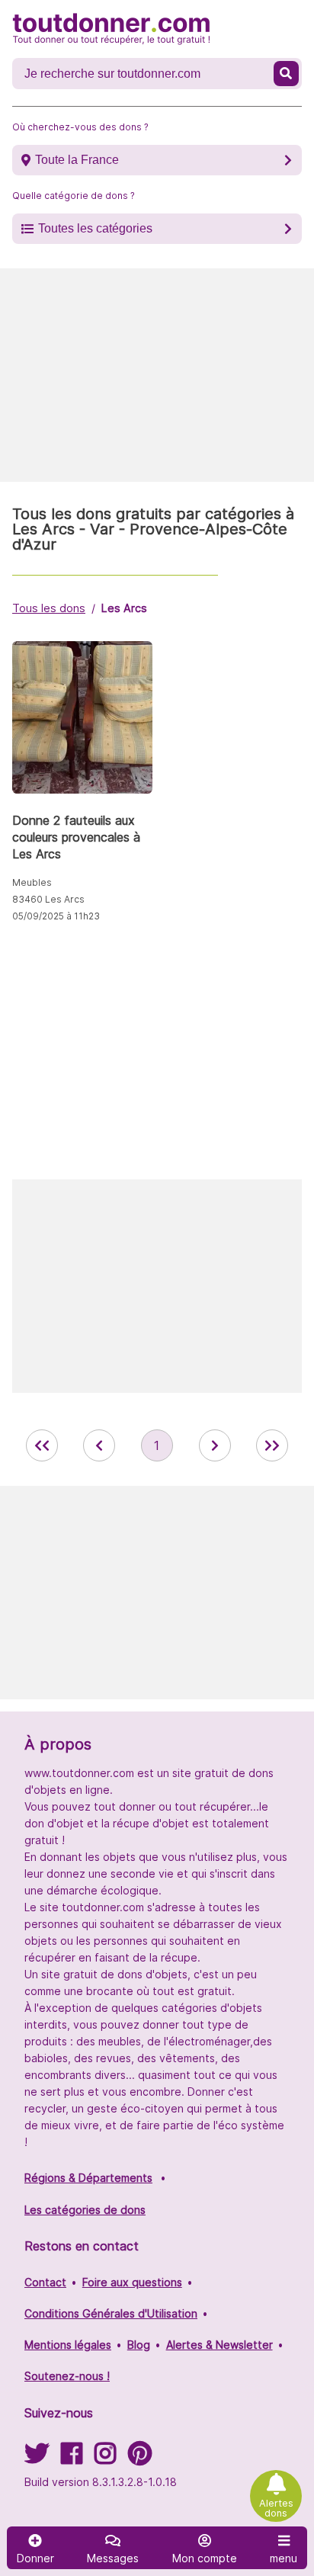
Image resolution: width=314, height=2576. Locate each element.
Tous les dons (49, 608)
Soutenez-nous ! (67, 2376)
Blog (139, 2345)
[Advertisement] (157, 375)
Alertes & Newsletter (219, 2345)
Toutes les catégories (95, 228)
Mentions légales (68, 2345)
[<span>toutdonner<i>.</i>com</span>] (111, 29)
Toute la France (77, 160)
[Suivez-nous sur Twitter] (37, 2458)
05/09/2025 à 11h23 (56, 916)
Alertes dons (276, 2508)
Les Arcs (124, 608)
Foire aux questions (132, 2282)
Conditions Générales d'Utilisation (111, 2313)
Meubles (32, 882)
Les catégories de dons (85, 2210)
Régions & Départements (88, 2178)
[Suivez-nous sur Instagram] (105, 2458)
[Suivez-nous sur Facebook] (72, 2458)
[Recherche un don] (286, 74)
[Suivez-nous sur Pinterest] (140, 2458)
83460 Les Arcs (48, 899)
